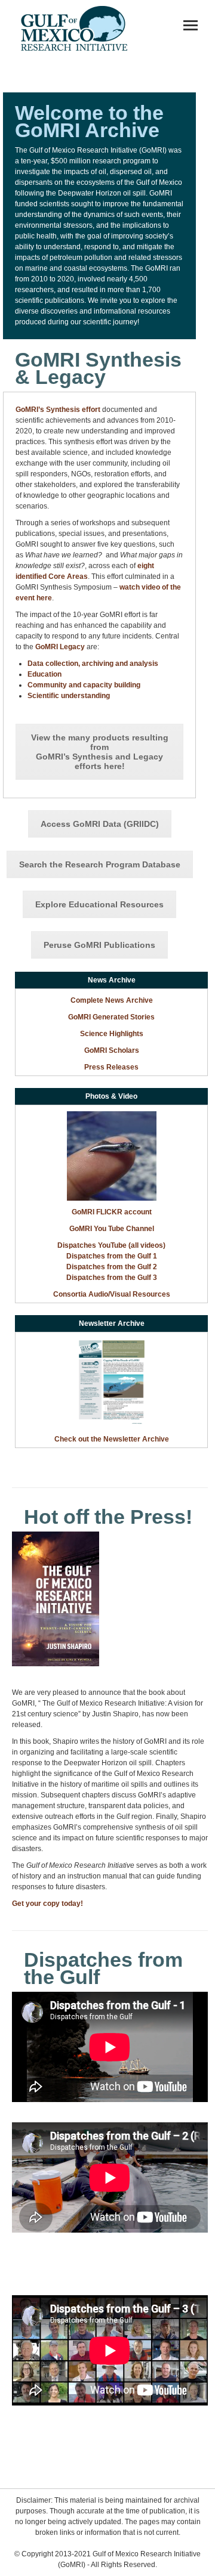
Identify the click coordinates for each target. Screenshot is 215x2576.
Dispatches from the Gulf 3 (112, 1278)
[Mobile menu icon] (191, 25)
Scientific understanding (69, 696)
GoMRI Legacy (60, 647)
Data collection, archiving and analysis (93, 664)
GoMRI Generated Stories (111, 1017)
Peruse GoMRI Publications (99, 945)
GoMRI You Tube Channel (112, 1229)
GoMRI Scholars (112, 1050)
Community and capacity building (84, 685)
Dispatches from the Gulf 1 (112, 1256)
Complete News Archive (112, 1000)
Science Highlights (112, 1034)
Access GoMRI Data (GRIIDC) (100, 824)
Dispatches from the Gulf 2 (112, 1267)
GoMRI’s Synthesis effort (58, 410)
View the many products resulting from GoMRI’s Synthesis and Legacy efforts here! (100, 752)
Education (44, 674)
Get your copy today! (47, 1904)
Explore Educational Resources (99, 904)
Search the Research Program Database (100, 864)
